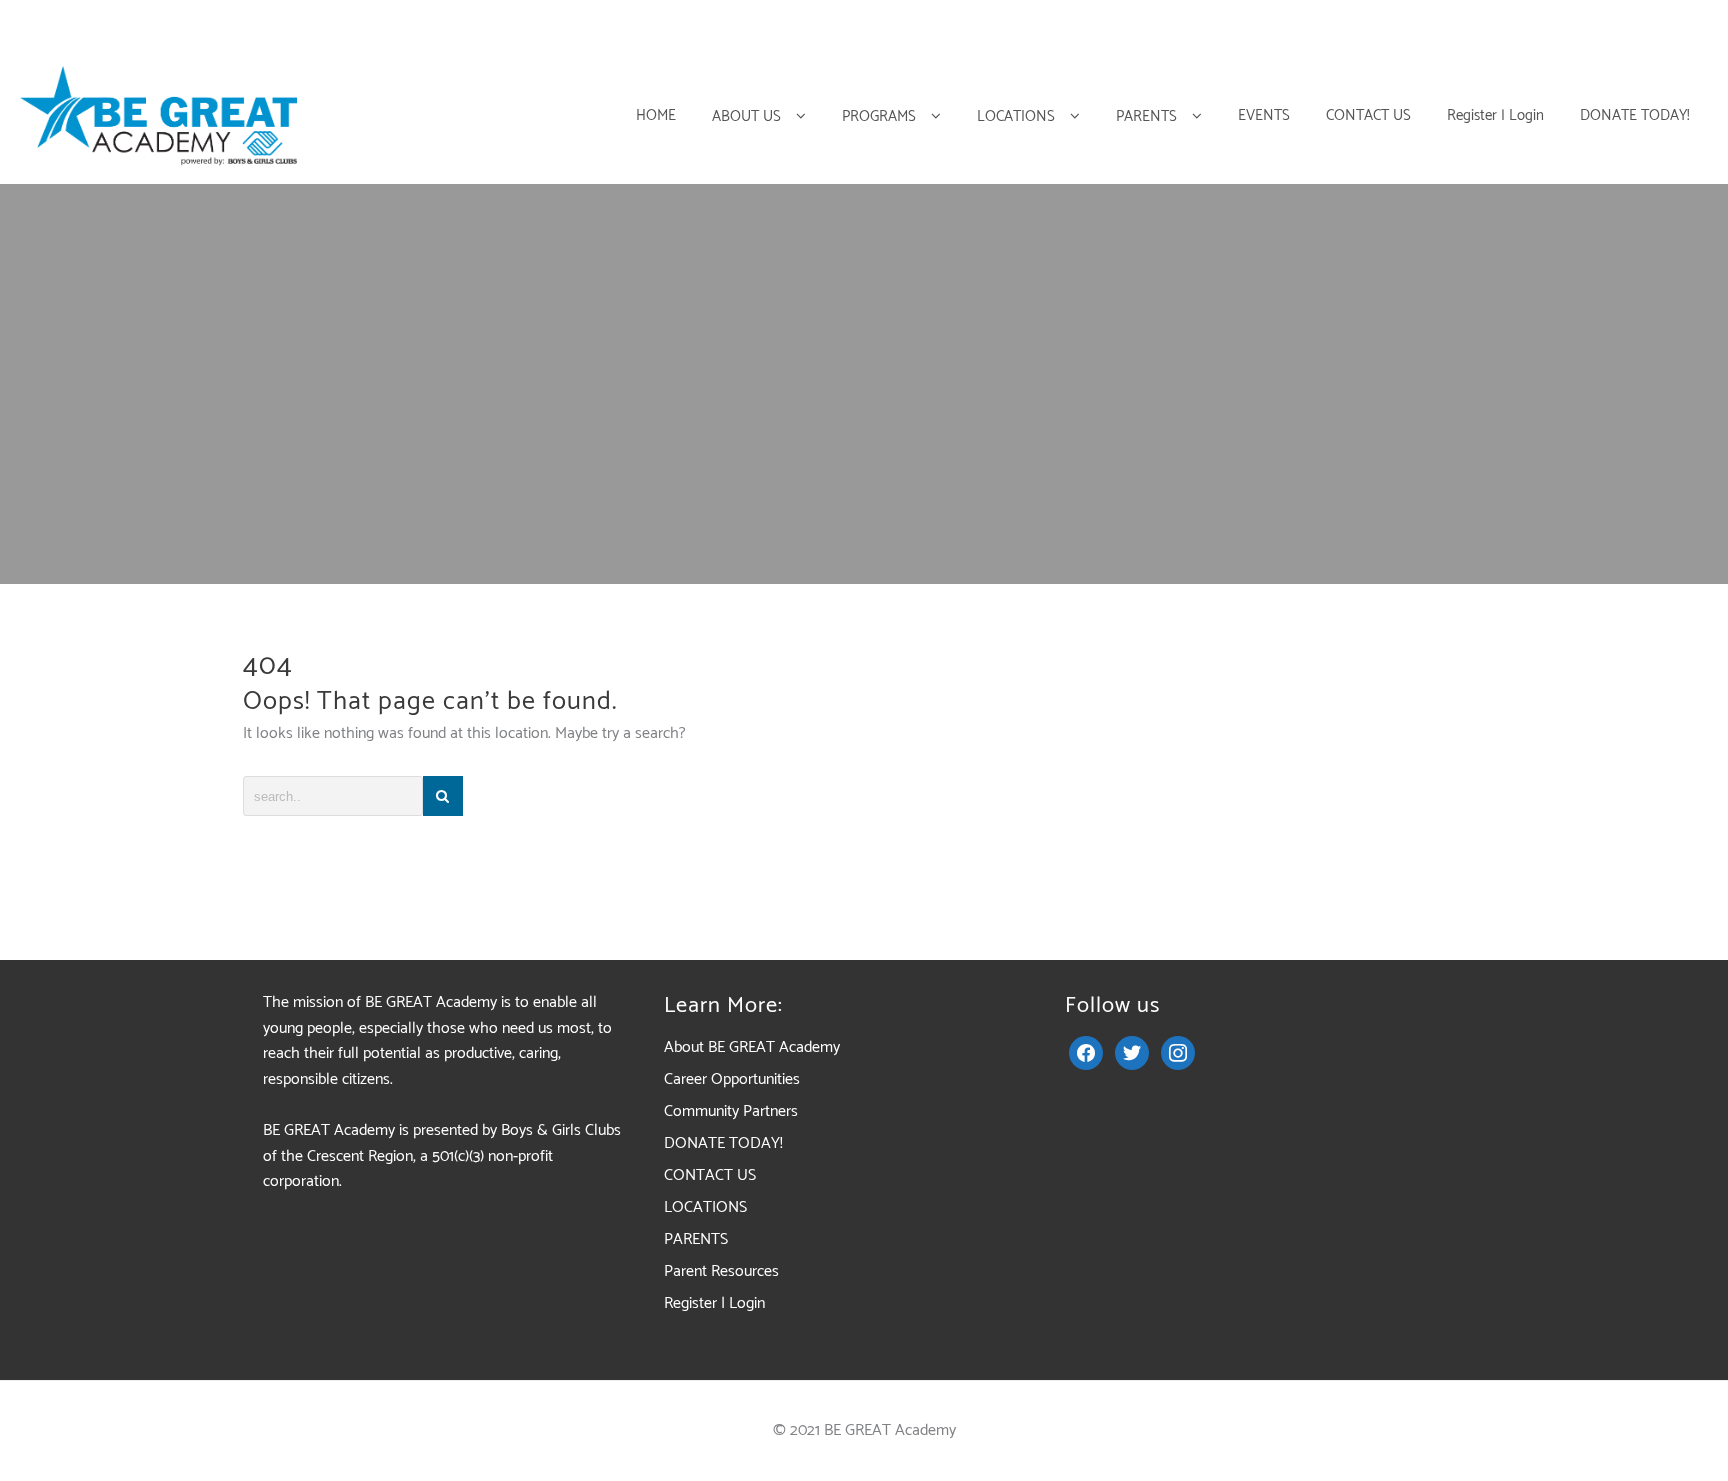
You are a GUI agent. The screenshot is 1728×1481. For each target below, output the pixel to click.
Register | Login (714, 1303)
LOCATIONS (705, 1207)
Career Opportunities (732, 1079)
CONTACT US (710, 1175)
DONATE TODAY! (723, 1143)
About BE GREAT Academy (752, 1047)
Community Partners (731, 1111)
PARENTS (696, 1239)
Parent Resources (721, 1271)
